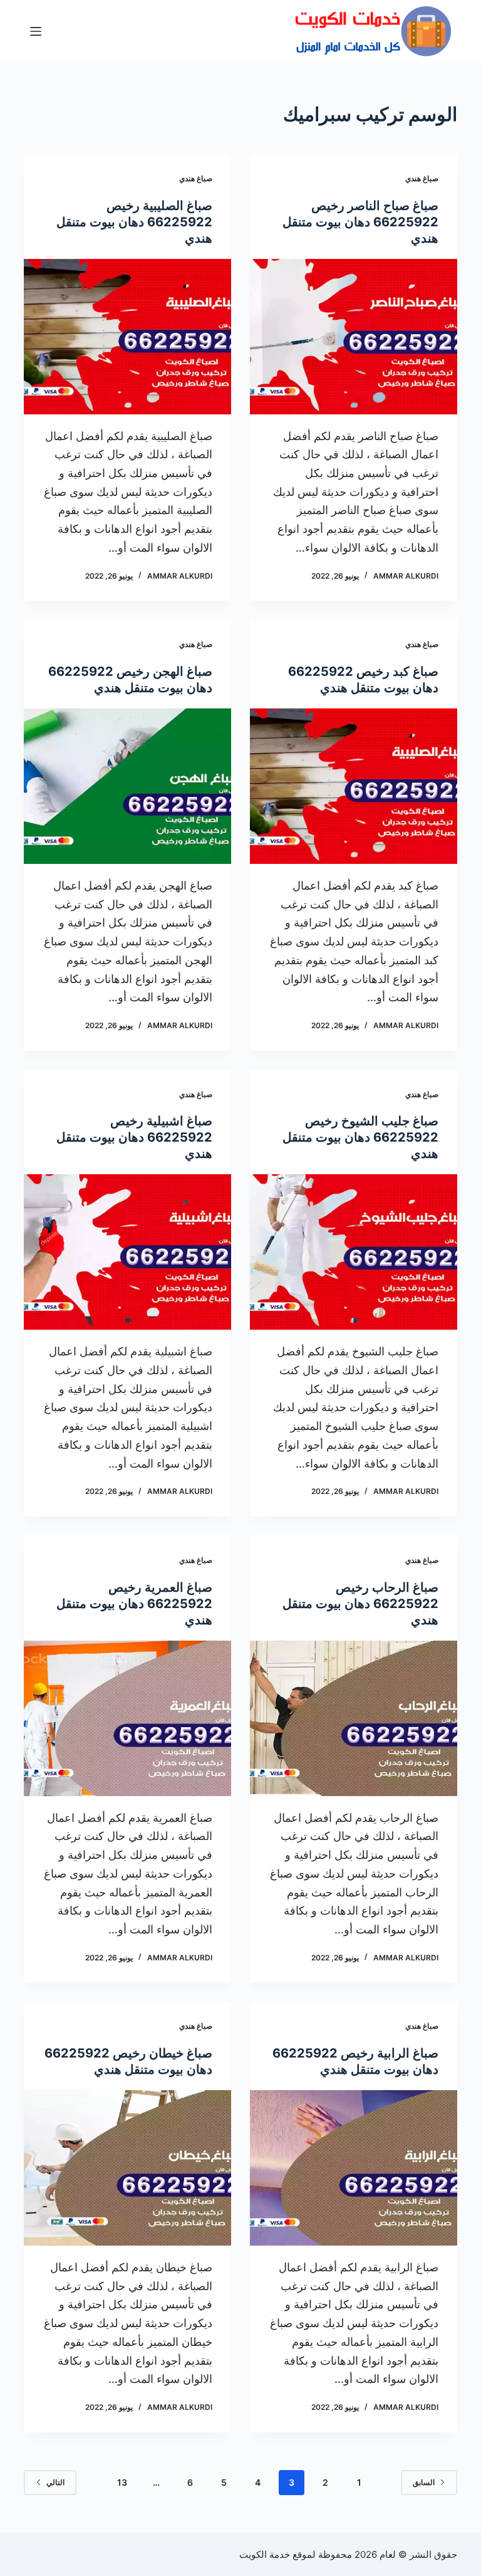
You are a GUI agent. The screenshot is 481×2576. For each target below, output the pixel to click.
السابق (424, 2482)
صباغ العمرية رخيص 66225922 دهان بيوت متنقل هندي (134, 1604)
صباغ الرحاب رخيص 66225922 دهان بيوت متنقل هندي (360, 1604)
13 (122, 2482)
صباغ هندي (422, 178)
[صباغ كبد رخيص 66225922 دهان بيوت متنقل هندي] (354, 786)
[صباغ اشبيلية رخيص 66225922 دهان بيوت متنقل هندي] (127, 1252)
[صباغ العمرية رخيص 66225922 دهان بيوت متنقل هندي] (127, 1718)
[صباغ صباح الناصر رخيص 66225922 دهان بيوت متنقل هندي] (354, 337)
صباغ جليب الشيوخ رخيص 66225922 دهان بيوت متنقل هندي (360, 1137)
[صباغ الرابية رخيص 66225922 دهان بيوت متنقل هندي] (354, 2168)
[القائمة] (36, 31)
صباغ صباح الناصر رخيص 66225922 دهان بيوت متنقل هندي (360, 222)
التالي (55, 2482)
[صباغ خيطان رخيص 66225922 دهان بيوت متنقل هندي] (127, 2168)
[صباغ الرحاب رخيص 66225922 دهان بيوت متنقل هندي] (354, 1718)
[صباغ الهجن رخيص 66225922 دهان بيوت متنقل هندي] (127, 786)
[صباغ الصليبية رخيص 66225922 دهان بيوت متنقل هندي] (127, 337)
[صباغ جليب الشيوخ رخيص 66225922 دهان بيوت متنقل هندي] (354, 1252)
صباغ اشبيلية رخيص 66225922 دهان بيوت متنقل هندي (134, 1137)
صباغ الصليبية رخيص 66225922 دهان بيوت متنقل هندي (134, 222)
